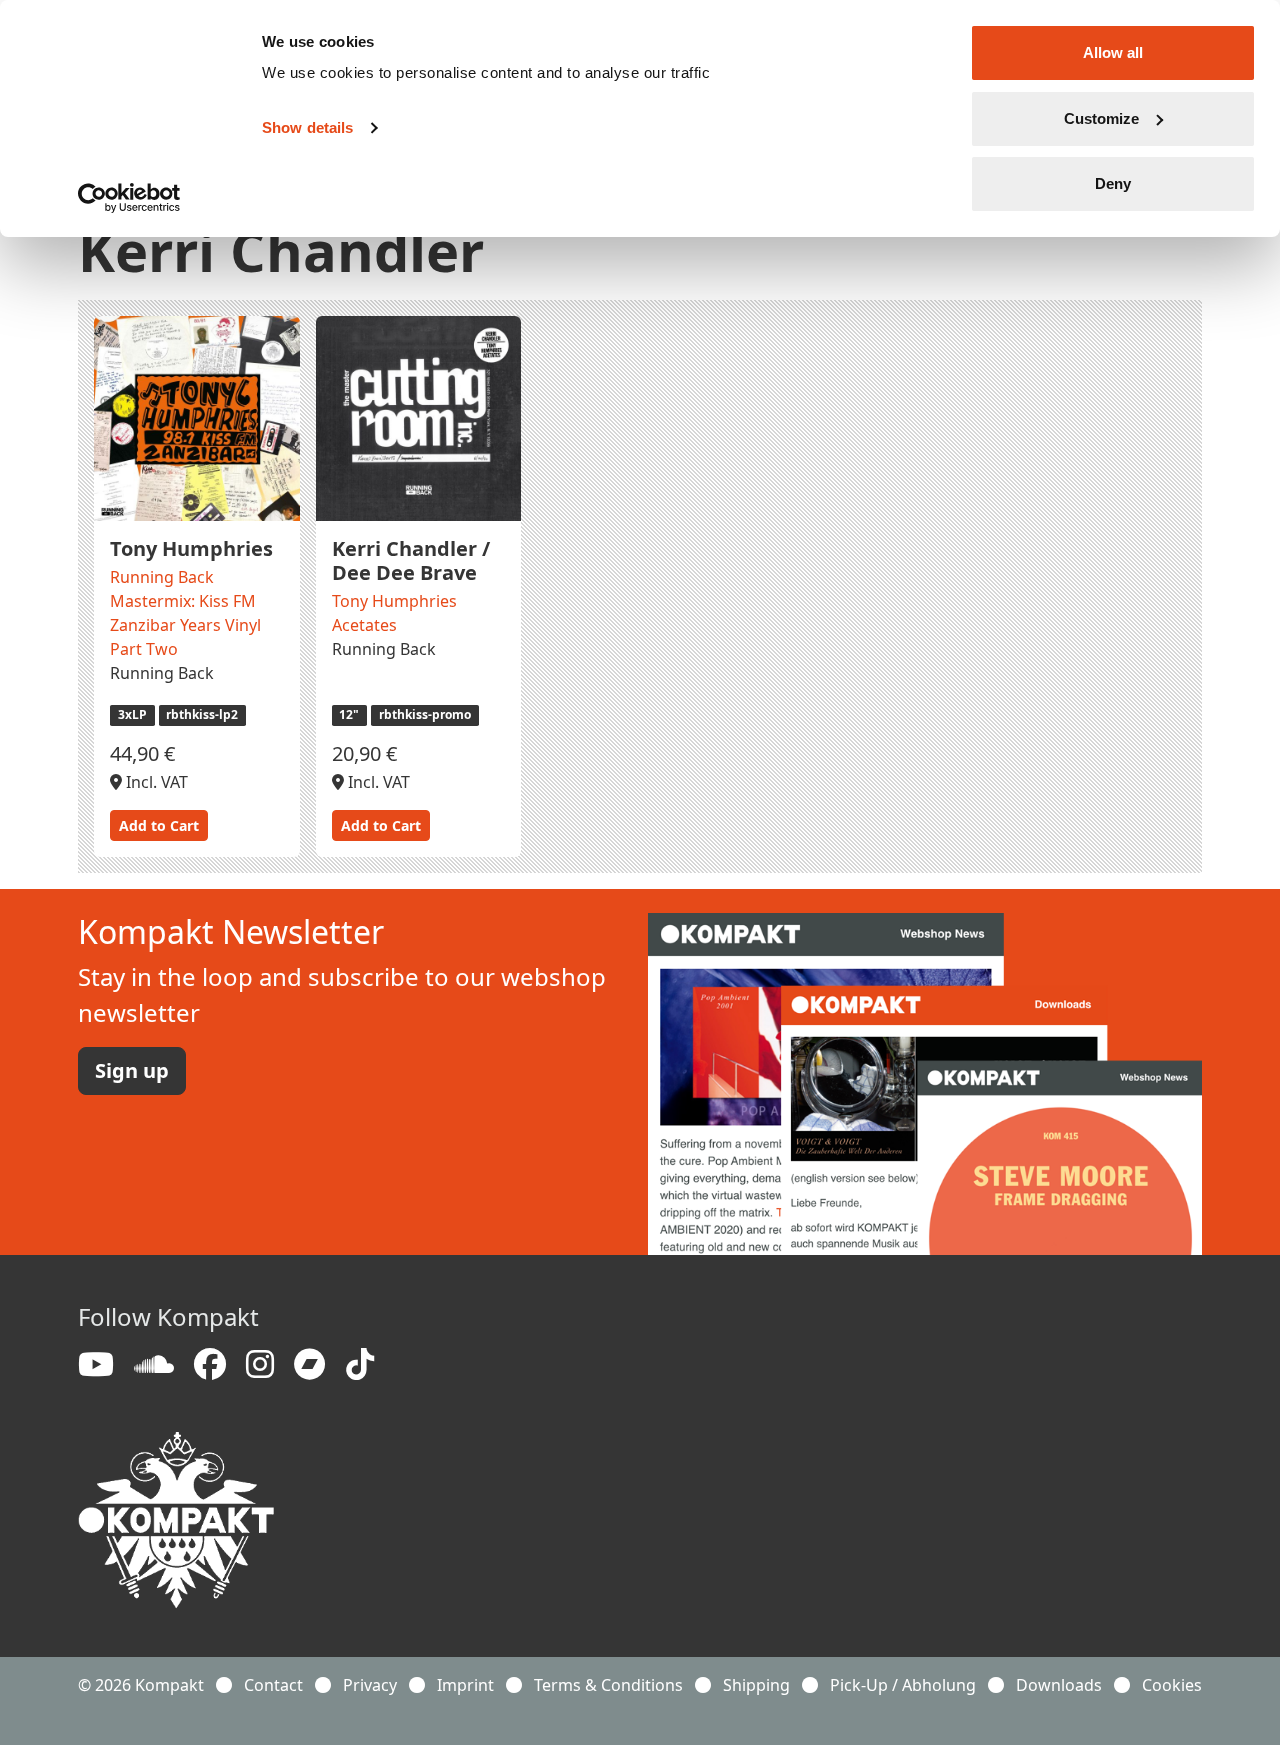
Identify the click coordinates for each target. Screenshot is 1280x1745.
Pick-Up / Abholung (903, 1685)
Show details (307, 127)
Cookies (1172, 1685)
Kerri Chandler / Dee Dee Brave (411, 560)
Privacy (370, 1685)
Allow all (1113, 52)
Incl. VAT (155, 782)
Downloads (1059, 1685)
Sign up (132, 1070)
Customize (1101, 118)
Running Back (162, 673)
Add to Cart (159, 825)
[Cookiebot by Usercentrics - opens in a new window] (129, 198)
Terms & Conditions (608, 1685)
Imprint (465, 1685)
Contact (273, 1685)
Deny (1113, 183)
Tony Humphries (191, 548)
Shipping (756, 1685)
